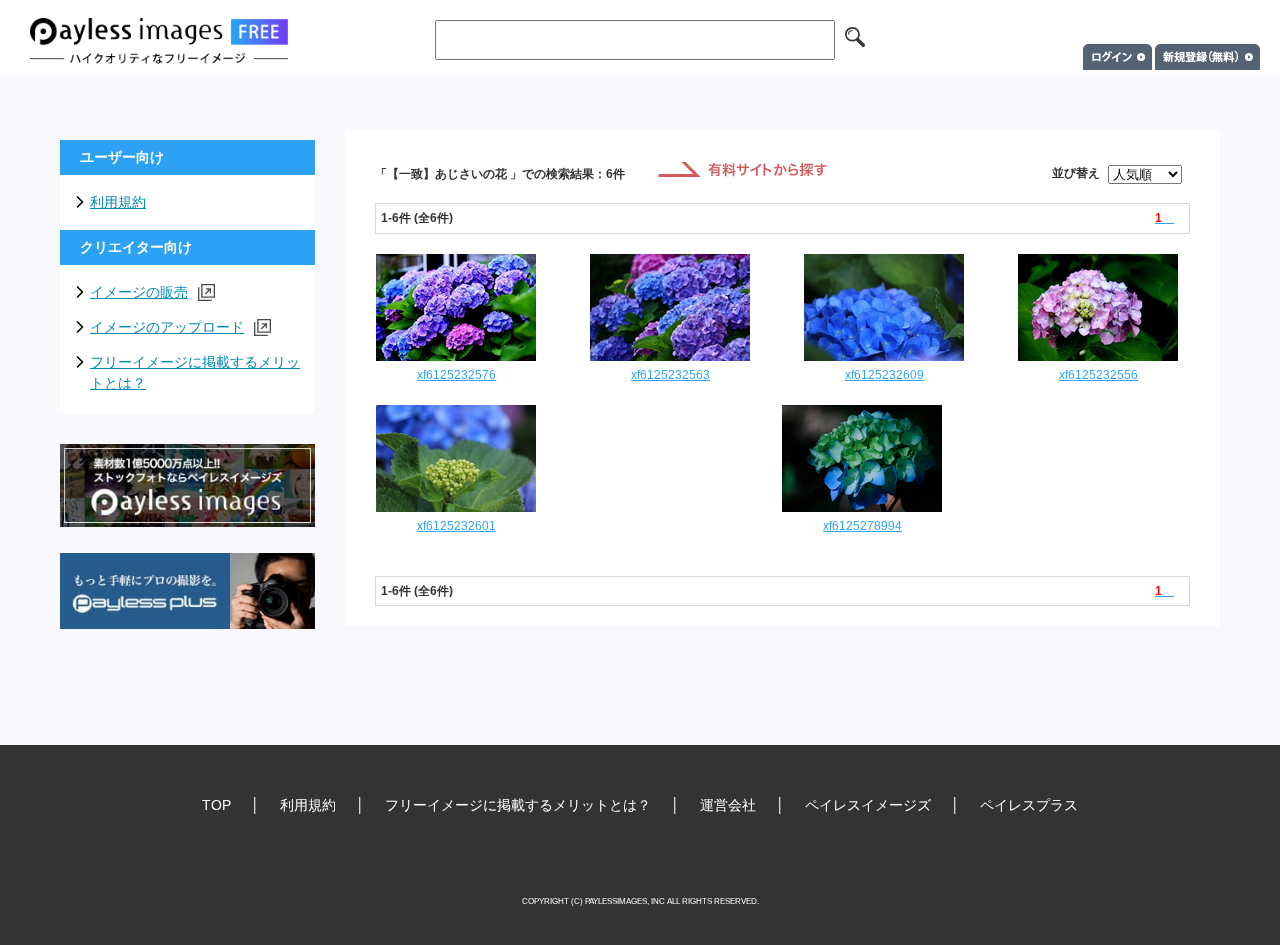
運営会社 (728, 805)
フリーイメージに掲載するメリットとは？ (195, 372)
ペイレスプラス (1029, 805)
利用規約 (118, 202)
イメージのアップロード (167, 327)
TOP (216, 805)
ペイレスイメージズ (868, 805)
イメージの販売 (139, 292)
